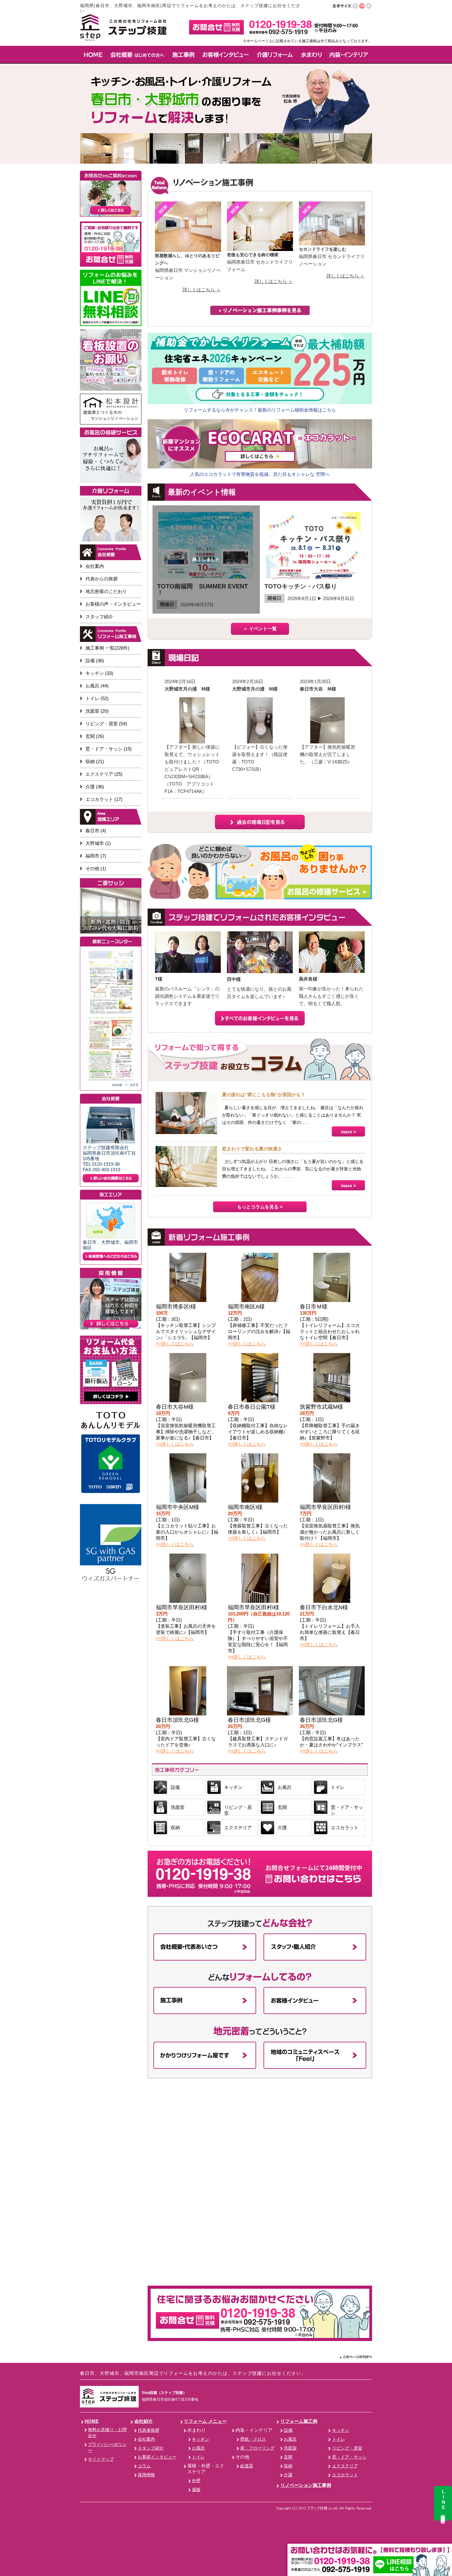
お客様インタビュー (157, 2457)
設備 (175, 1787)
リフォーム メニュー (205, 2421)
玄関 (282, 1807)
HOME (92, 2421)
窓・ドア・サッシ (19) (109, 749)
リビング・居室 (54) (106, 724)
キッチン (233, 1787)
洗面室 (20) (97, 711)
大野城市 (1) (98, 843)
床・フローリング (257, 2448)
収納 (175, 1827)
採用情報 (146, 2475)
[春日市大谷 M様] (328, 740)
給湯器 (247, 2466)
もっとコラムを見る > (260, 1207)
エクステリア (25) (104, 774)
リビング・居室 (238, 1810)
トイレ (338, 1787)
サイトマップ (101, 2459)
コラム (144, 2466)
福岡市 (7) (96, 856)
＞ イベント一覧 (260, 629)
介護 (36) (95, 787)
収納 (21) (95, 761)
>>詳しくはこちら (175, 1344)
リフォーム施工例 (299, 2421)
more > (349, 1132)
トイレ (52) (97, 698)
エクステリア (238, 1827)
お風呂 (285, 1787)
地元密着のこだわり (106, 591)
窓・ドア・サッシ (347, 1810)
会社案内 (95, 566)
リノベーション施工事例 (306, 2485)
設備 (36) (95, 661)
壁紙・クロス (253, 2439)
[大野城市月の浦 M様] (192, 740)
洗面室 (178, 1807)
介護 (282, 1827)
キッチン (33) (99, 673)
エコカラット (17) (104, 799)
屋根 (196, 2490)
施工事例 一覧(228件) (107, 648)
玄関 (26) (95, 736)
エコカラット (345, 1827)
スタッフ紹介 (99, 617)
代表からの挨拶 (102, 579)
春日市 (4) (96, 831)
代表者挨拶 (149, 2430)
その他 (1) (96, 868)
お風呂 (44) (97, 686)
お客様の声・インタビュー (113, 604)
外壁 (196, 2481)
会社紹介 (144, 2421)
